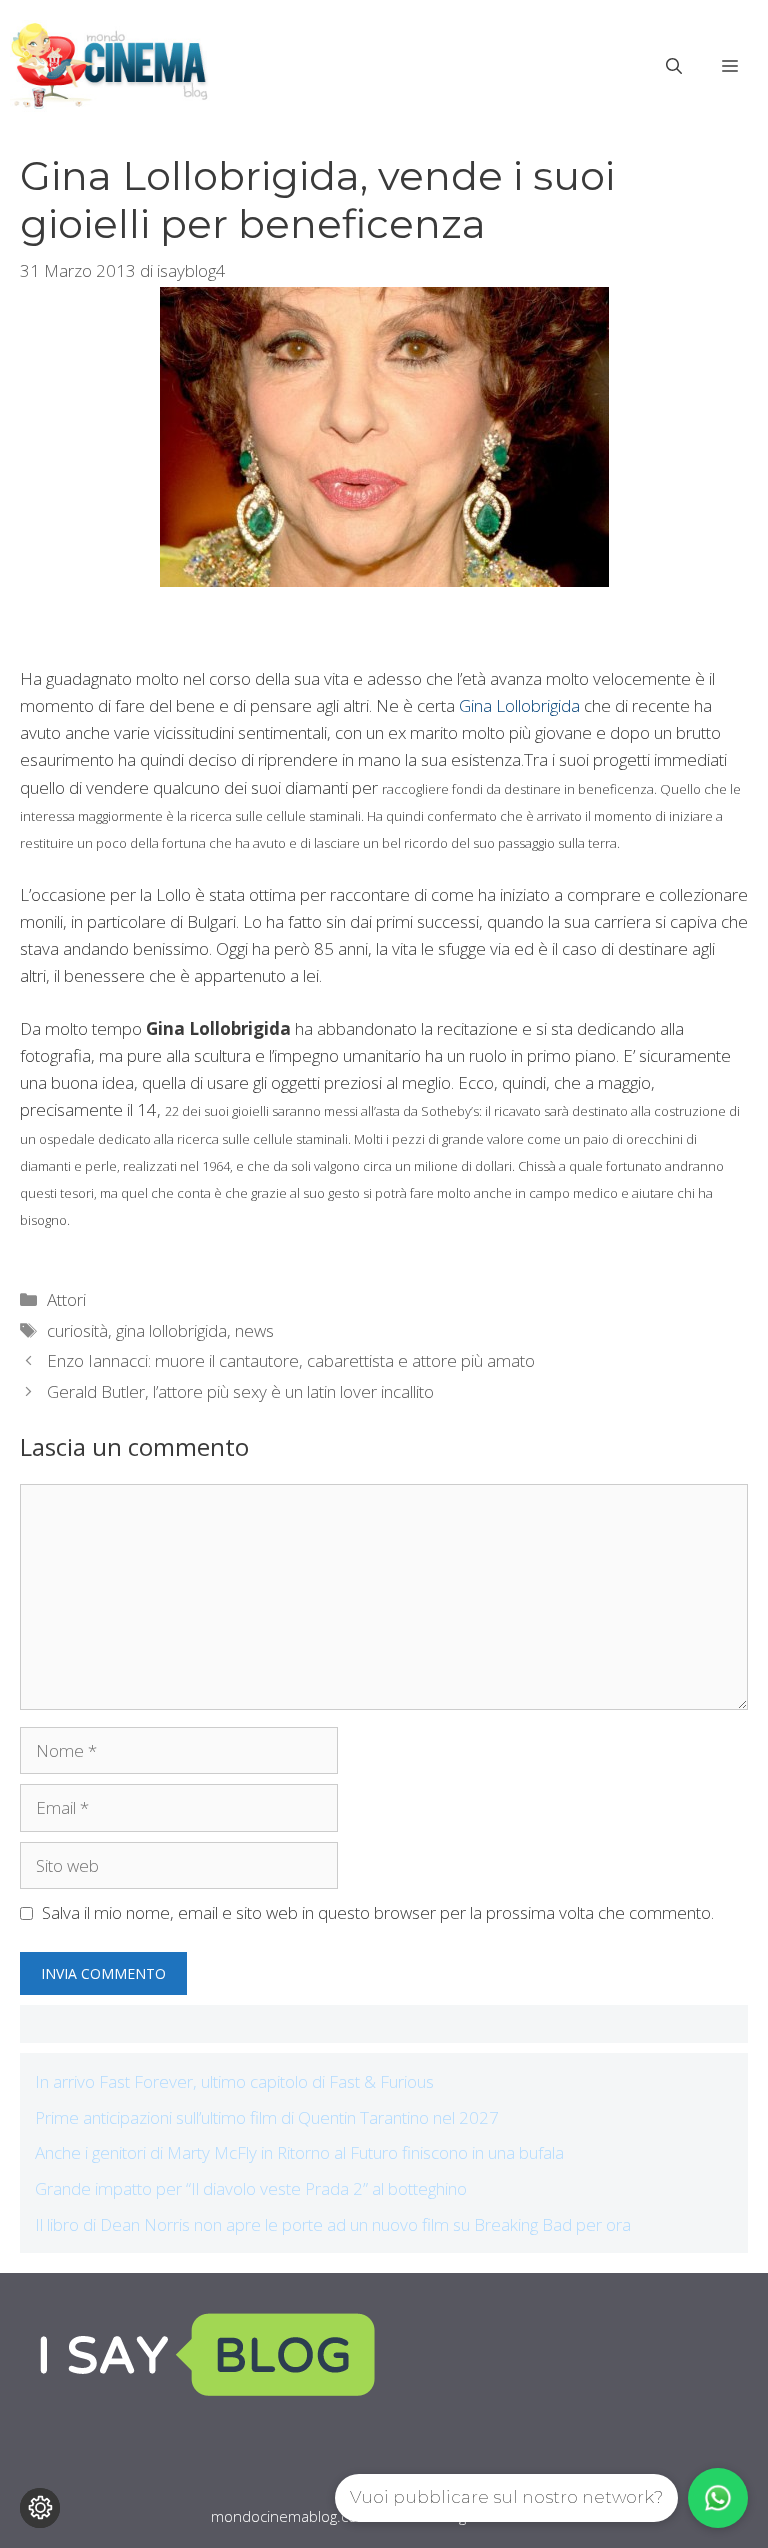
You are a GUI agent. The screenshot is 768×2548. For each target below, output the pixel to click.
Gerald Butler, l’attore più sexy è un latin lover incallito (240, 1391)
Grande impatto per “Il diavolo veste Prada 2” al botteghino (251, 2188)
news (254, 1330)
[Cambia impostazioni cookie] (40, 2508)
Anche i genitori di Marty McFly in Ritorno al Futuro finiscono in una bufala (299, 2152)
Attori (66, 1299)
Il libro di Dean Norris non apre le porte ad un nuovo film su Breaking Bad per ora (333, 2224)
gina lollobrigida (171, 1330)
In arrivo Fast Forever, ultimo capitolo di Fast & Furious (234, 2081)
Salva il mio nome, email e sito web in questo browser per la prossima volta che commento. (378, 1912)
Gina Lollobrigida (519, 705)
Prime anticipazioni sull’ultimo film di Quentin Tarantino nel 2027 (267, 2117)
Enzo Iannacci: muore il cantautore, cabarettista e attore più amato (291, 1360)
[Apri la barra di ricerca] (674, 66)
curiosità (77, 1330)
